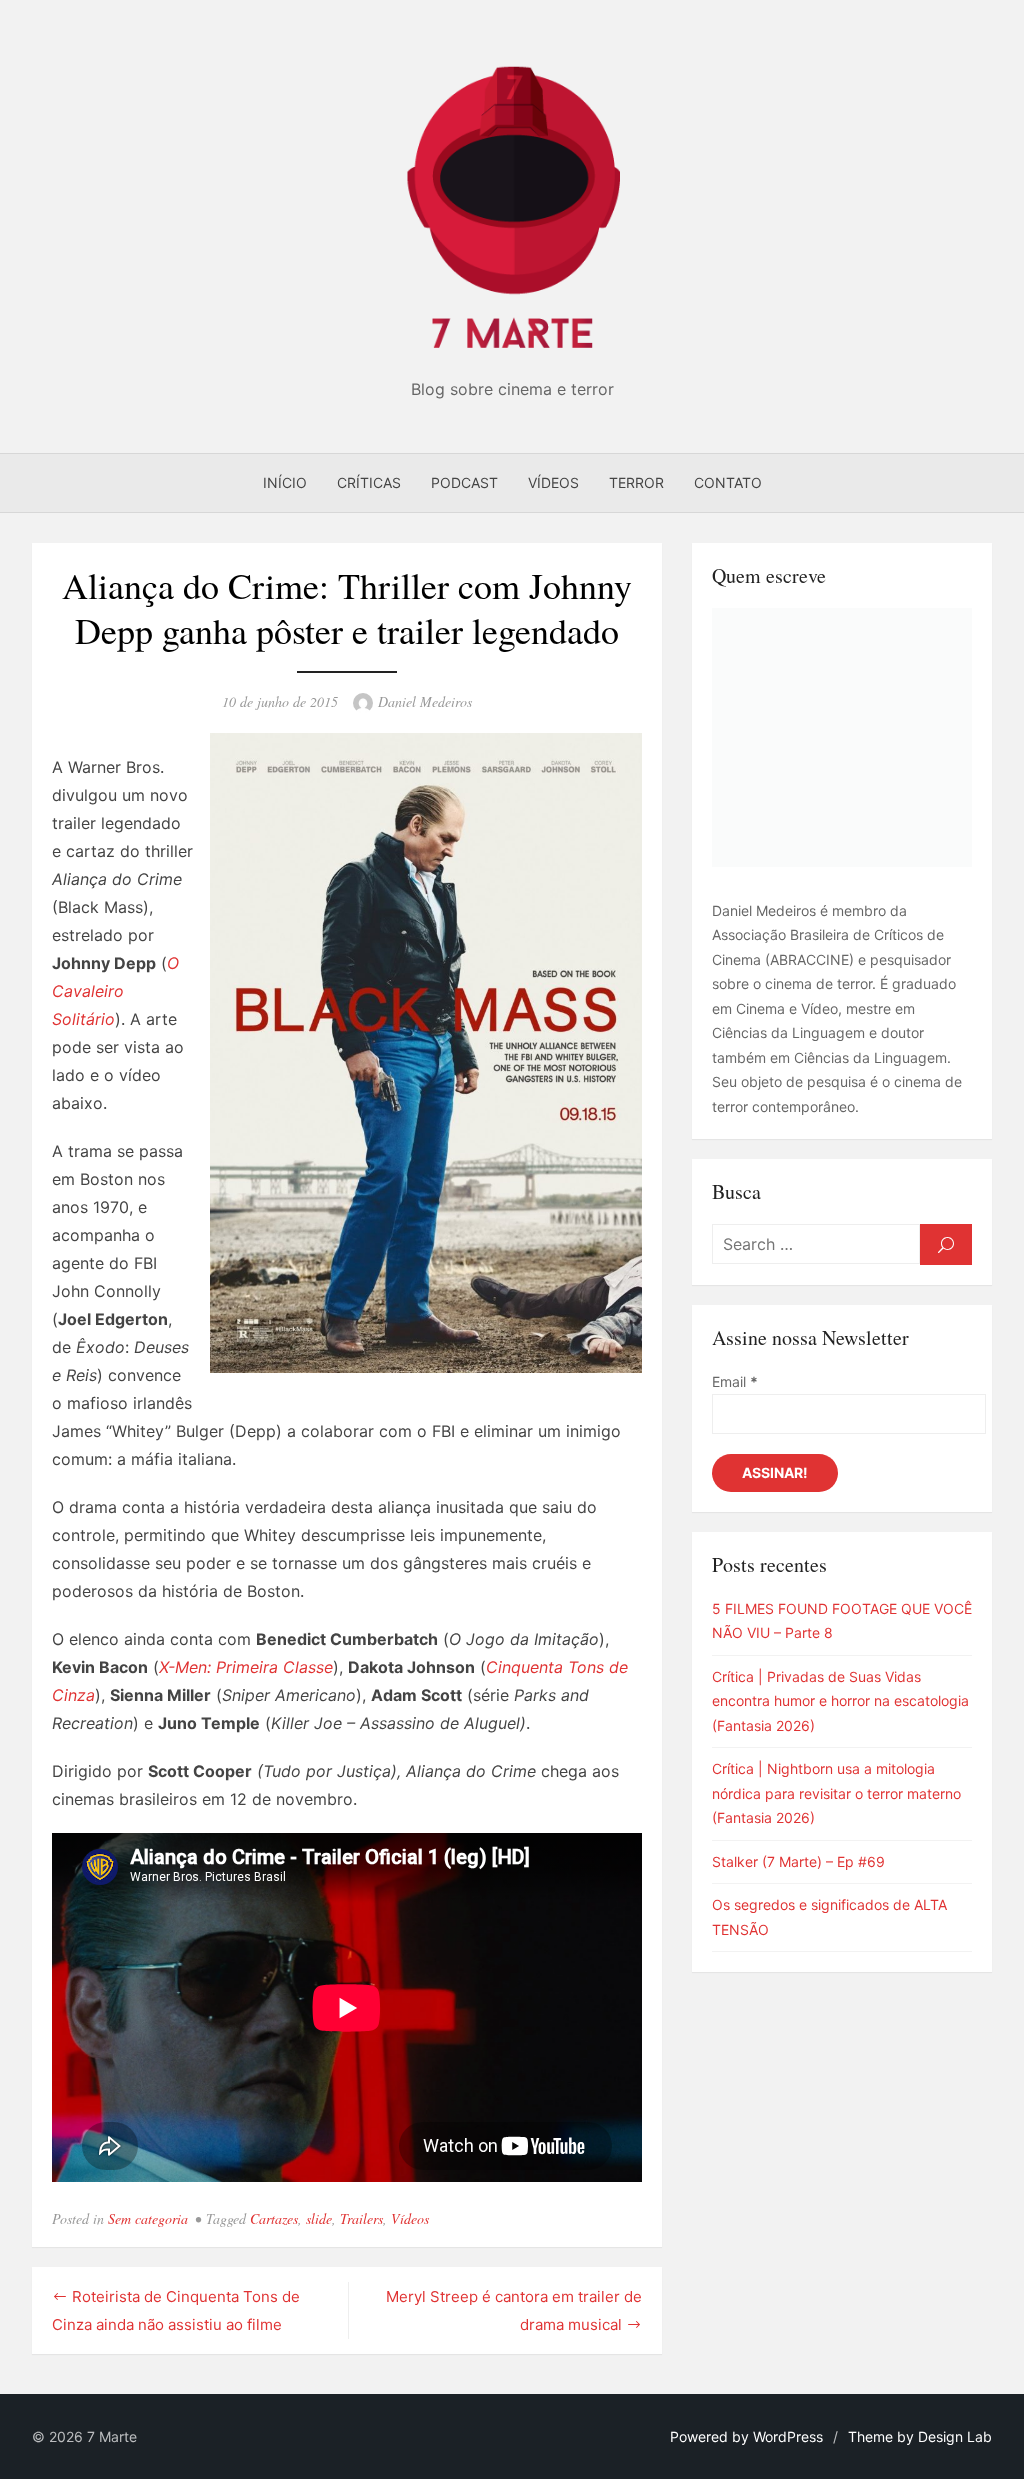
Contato (728, 482)
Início (285, 482)
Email (735, 1381)
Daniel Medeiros (425, 701)
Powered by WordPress (746, 2436)
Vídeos (553, 482)
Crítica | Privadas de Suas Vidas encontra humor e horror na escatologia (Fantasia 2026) (840, 1701)
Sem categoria (148, 2218)
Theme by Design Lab (920, 2436)
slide (319, 2218)
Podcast (464, 482)
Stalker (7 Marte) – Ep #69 (798, 1861)
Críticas (369, 482)
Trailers (361, 2218)
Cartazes (274, 2218)
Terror (636, 482)
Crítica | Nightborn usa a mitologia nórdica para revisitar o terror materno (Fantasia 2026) (836, 1793)
